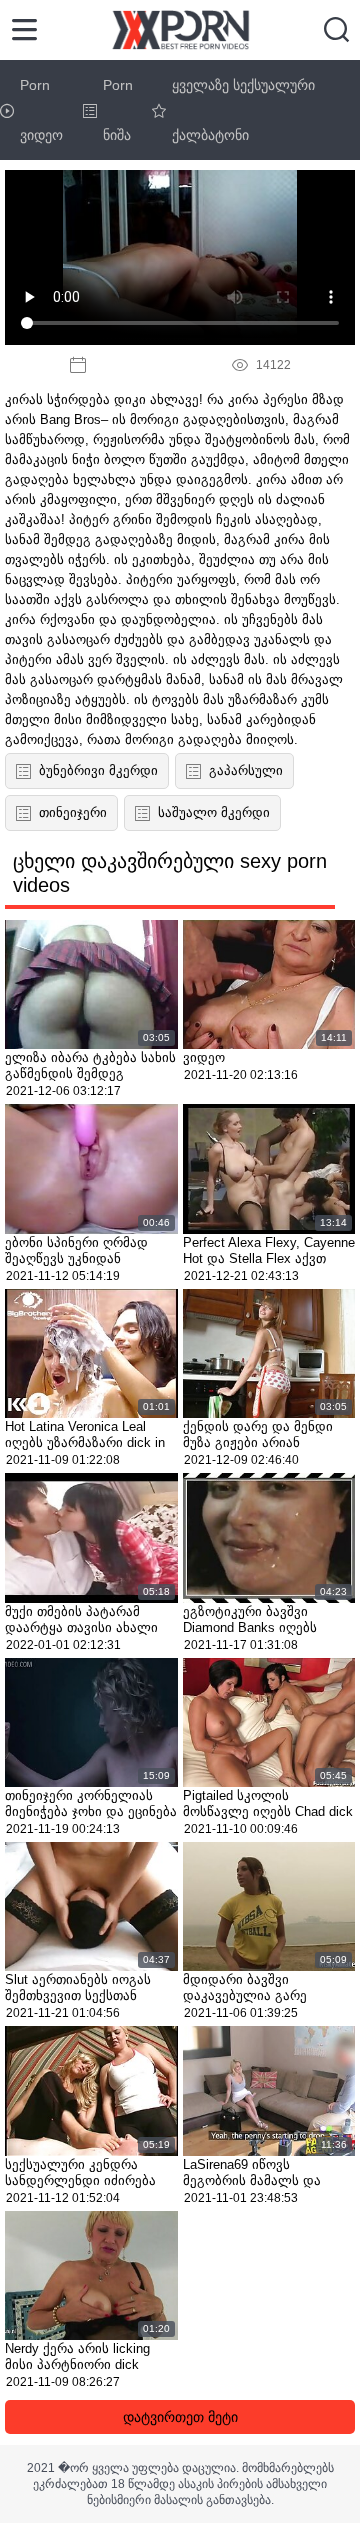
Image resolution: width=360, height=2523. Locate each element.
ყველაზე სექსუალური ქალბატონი (243, 110)
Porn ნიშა (118, 110)
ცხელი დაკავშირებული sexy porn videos (170, 873)
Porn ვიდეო (41, 110)
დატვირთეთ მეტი (180, 2417)
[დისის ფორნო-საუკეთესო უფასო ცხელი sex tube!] (180, 30)
